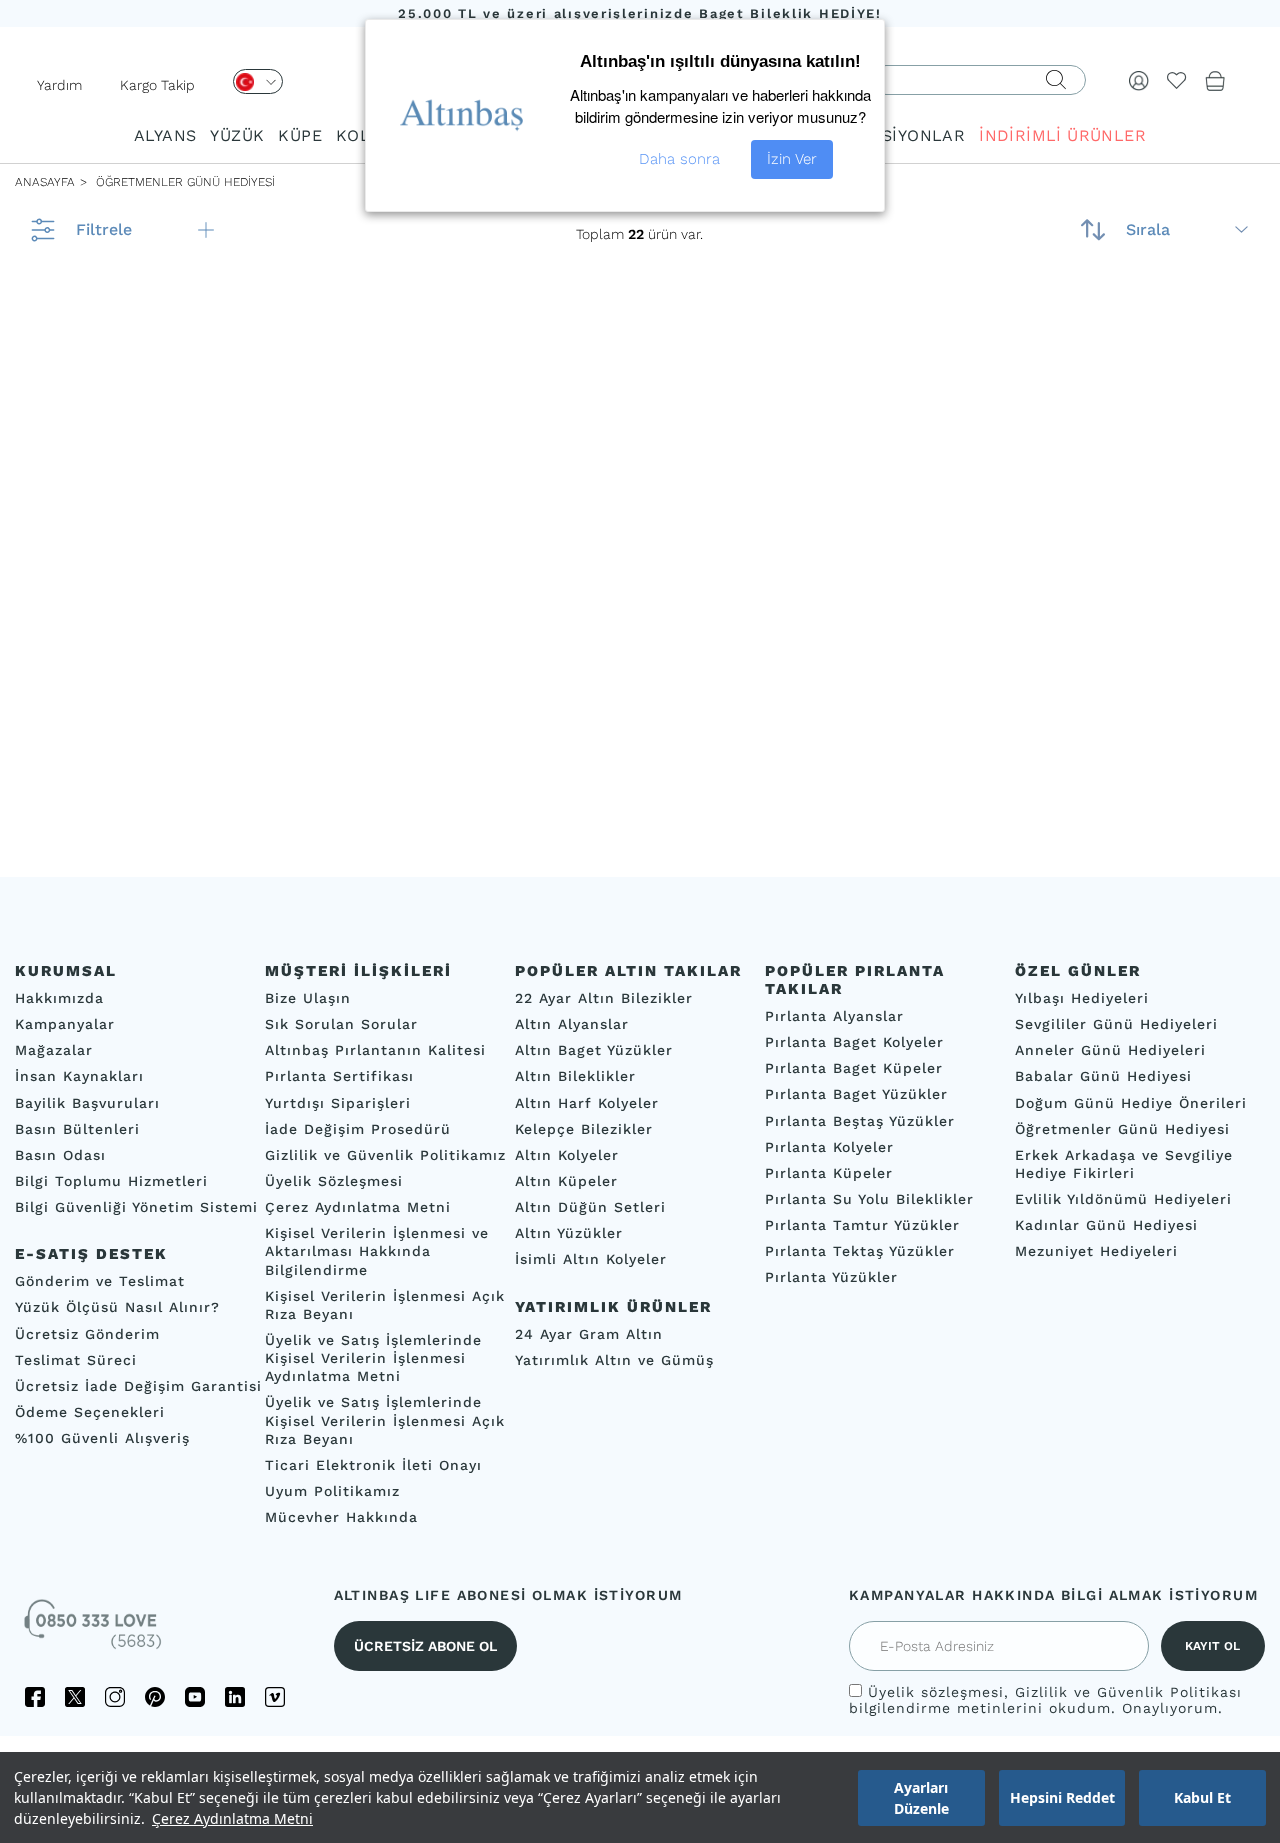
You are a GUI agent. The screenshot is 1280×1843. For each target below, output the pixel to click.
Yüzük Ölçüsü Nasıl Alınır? (117, 1307)
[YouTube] (195, 1697)
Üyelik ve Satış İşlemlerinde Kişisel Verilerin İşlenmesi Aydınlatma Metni (373, 1358)
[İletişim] (95, 1631)
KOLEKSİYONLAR (895, 135)
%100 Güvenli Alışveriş (102, 1438)
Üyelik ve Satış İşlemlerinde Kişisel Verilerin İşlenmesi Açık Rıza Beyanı (385, 1420)
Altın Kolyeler (567, 1155)
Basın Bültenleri (77, 1129)
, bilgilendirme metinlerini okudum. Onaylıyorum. (1045, 1700)
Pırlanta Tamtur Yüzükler (862, 1225)
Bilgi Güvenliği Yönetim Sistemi (136, 1207)
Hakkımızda (59, 998)
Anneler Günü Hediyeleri (1110, 1050)
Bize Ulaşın (308, 998)
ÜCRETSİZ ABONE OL (425, 1646)
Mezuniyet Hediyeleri (1096, 1251)
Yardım (59, 85)
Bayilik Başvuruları (87, 1103)
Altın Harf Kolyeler (587, 1103)
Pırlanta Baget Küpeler (854, 1068)
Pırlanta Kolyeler (829, 1147)
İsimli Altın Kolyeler (591, 1259)
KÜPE (300, 135)
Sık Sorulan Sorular (341, 1024)
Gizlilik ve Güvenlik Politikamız (385, 1155)
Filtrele (104, 229)
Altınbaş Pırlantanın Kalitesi (375, 1050)
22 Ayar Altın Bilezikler (604, 998)
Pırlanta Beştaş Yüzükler (860, 1121)
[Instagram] (115, 1697)
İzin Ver (792, 159)
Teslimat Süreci (76, 1360)
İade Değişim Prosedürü (358, 1129)
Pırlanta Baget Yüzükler (856, 1094)
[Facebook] (35, 1697)
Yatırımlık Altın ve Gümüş (614, 1360)
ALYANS (165, 135)
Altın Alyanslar (572, 1024)
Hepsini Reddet (1062, 1797)
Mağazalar (54, 1050)
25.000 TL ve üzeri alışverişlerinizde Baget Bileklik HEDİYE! (640, 13)
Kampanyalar (65, 1024)
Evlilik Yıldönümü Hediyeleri (1123, 1199)
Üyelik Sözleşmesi (334, 1181)
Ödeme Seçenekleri (90, 1412)
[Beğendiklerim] (1177, 80)
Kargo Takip (157, 85)
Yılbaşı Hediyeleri (1082, 998)
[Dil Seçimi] (258, 81)
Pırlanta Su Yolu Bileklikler (869, 1199)
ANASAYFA (45, 182)
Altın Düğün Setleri (590, 1207)
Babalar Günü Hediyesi (1103, 1076)
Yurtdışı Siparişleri (338, 1103)
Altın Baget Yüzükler (594, 1050)
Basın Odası (60, 1155)
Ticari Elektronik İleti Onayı (373, 1465)
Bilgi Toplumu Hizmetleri (111, 1181)
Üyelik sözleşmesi (936, 1692)
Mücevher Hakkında (341, 1517)
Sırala (1148, 229)
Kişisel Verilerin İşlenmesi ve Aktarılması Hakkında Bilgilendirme (377, 1251)
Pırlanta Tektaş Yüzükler (860, 1251)
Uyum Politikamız (332, 1491)
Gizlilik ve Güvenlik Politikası (1128, 1692)
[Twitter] (75, 1697)
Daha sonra (679, 159)
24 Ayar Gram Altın (589, 1334)
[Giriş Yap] (1139, 80)
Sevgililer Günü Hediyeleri (1116, 1024)
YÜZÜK (237, 135)
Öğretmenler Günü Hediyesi (1122, 1129)
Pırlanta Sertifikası (339, 1076)
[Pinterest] (155, 1697)
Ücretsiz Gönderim (87, 1334)
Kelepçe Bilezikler (584, 1129)
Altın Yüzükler (569, 1233)
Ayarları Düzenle (921, 1798)
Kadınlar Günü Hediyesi (1106, 1225)
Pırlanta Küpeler (829, 1173)
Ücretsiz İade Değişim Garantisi (138, 1386)
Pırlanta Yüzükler (831, 1277)
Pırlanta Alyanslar (834, 1016)
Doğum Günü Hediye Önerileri (1131, 1103)
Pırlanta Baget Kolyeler (854, 1042)
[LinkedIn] (235, 1697)
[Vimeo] (275, 1697)
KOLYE (362, 135)
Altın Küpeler (566, 1181)
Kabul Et (1202, 1797)
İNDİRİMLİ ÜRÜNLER (1062, 135)
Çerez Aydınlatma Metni (232, 1818)
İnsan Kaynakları (79, 1076)
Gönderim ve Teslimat (100, 1281)
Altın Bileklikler (575, 1076)
